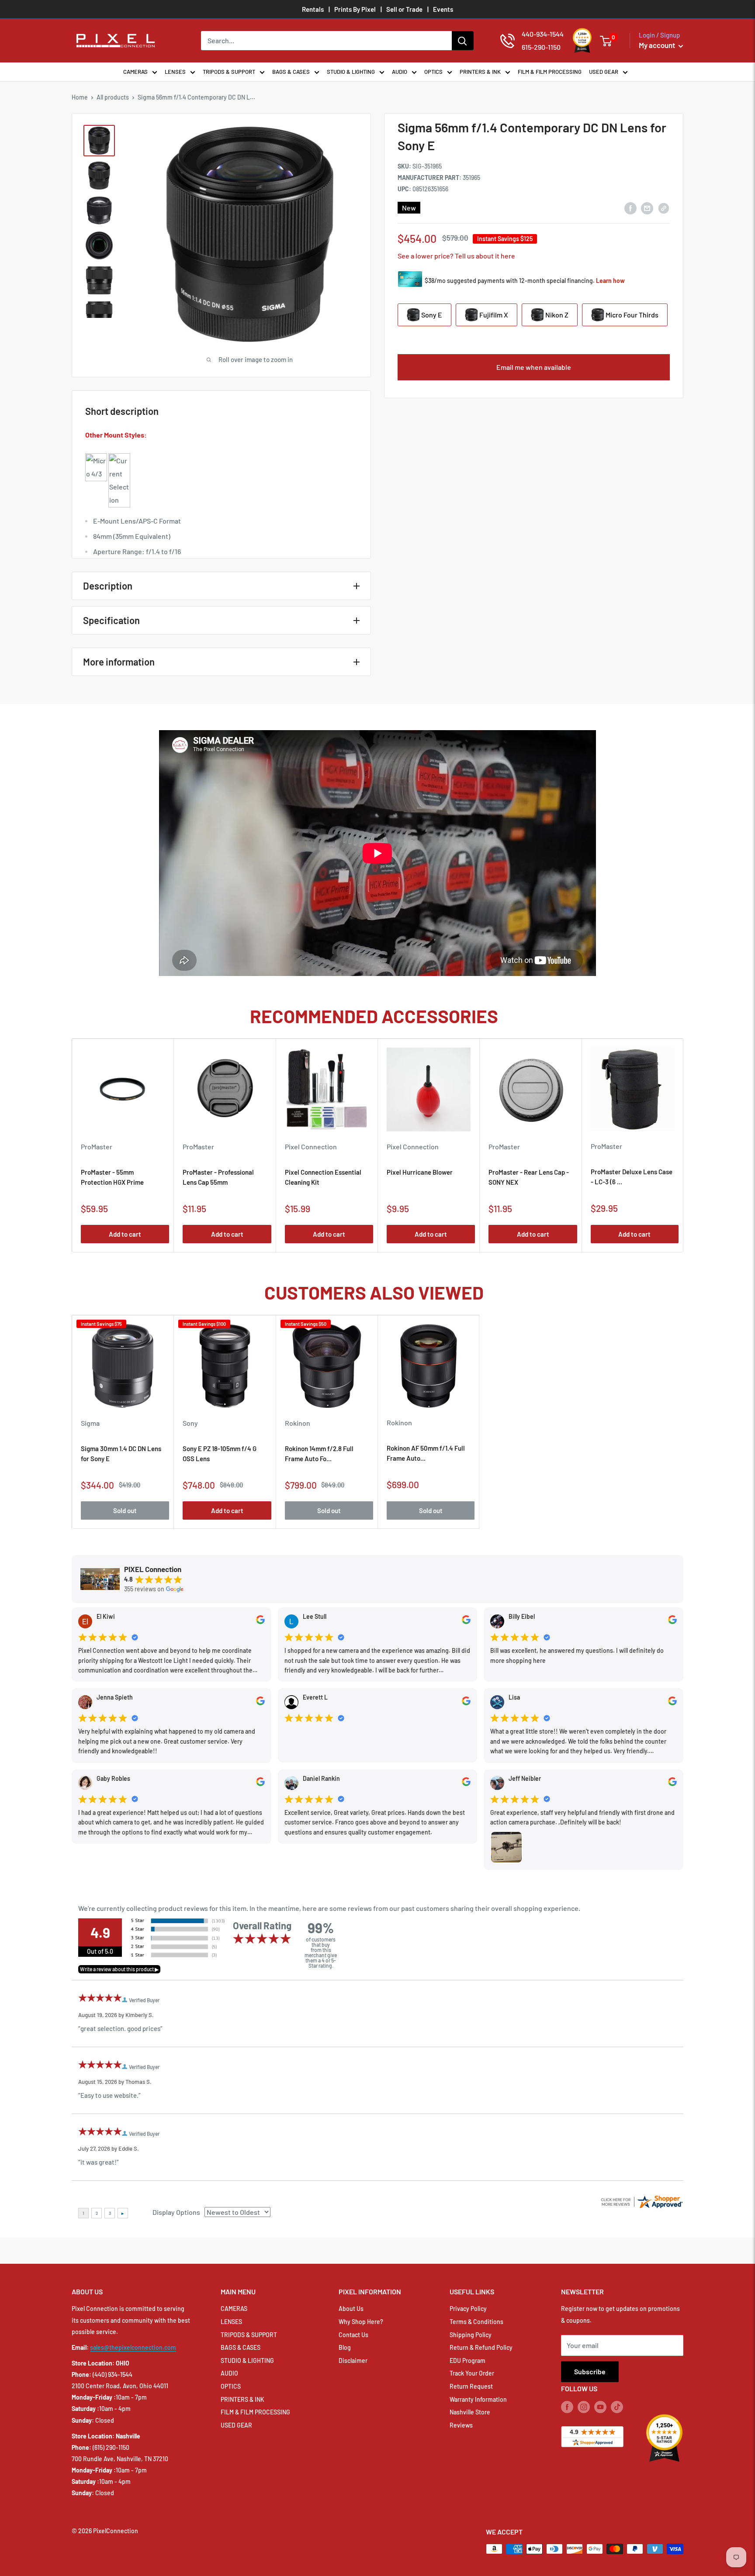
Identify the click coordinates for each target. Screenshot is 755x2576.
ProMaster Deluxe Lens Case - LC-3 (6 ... (632, 1177)
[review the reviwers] (260, 1622)
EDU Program (468, 2360)
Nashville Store (470, 2412)
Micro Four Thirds (631, 315)
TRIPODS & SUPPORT (229, 72)
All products (113, 97)
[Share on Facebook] (630, 208)
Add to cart (125, 1234)
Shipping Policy (471, 2335)
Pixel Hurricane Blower (420, 1172)
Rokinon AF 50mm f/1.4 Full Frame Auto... (426, 1453)
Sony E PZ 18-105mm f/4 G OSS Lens (220, 1454)
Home (80, 97)
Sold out (125, 1510)
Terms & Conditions (476, 2322)
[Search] (463, 41)
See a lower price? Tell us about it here (456, 256)
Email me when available (534, 367)
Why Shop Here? (361, 2322)
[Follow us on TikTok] (617, 2407)
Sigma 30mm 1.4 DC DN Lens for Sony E (121, 1454)
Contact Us (353, 2335)
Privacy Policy (468, 2309)
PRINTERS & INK (480, 72)
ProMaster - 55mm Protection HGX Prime (112, 1177)
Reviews (461, 2425)
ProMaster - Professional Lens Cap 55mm (218, 1177)
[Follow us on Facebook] (567, 2407)
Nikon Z (556, 315)
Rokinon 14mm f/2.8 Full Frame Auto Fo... (319, 1454)
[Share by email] (647, 208)
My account (658, 45)
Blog (345, 2347)
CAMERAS (135, 72)
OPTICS (433, 72)
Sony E (431, 315)
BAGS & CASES (291, 72)
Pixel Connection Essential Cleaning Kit (323, 1177)
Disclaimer (353, 2360)
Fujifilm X (493, 315)
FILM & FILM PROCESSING (550, 72)
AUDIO (400, 72)
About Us (351, 2309)
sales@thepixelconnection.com (133, 2347)
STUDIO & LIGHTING (351, 72)
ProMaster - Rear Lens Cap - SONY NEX (529, 1177)
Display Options (176, 2212)
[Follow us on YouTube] (600, 2407)
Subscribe (590, 2371)
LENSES (175, 72)
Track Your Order (472, 2373)
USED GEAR (604, 72)
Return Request (471, 2386)
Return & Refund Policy (481, 2347)
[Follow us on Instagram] (584, 2407)
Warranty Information (478, 2399)
